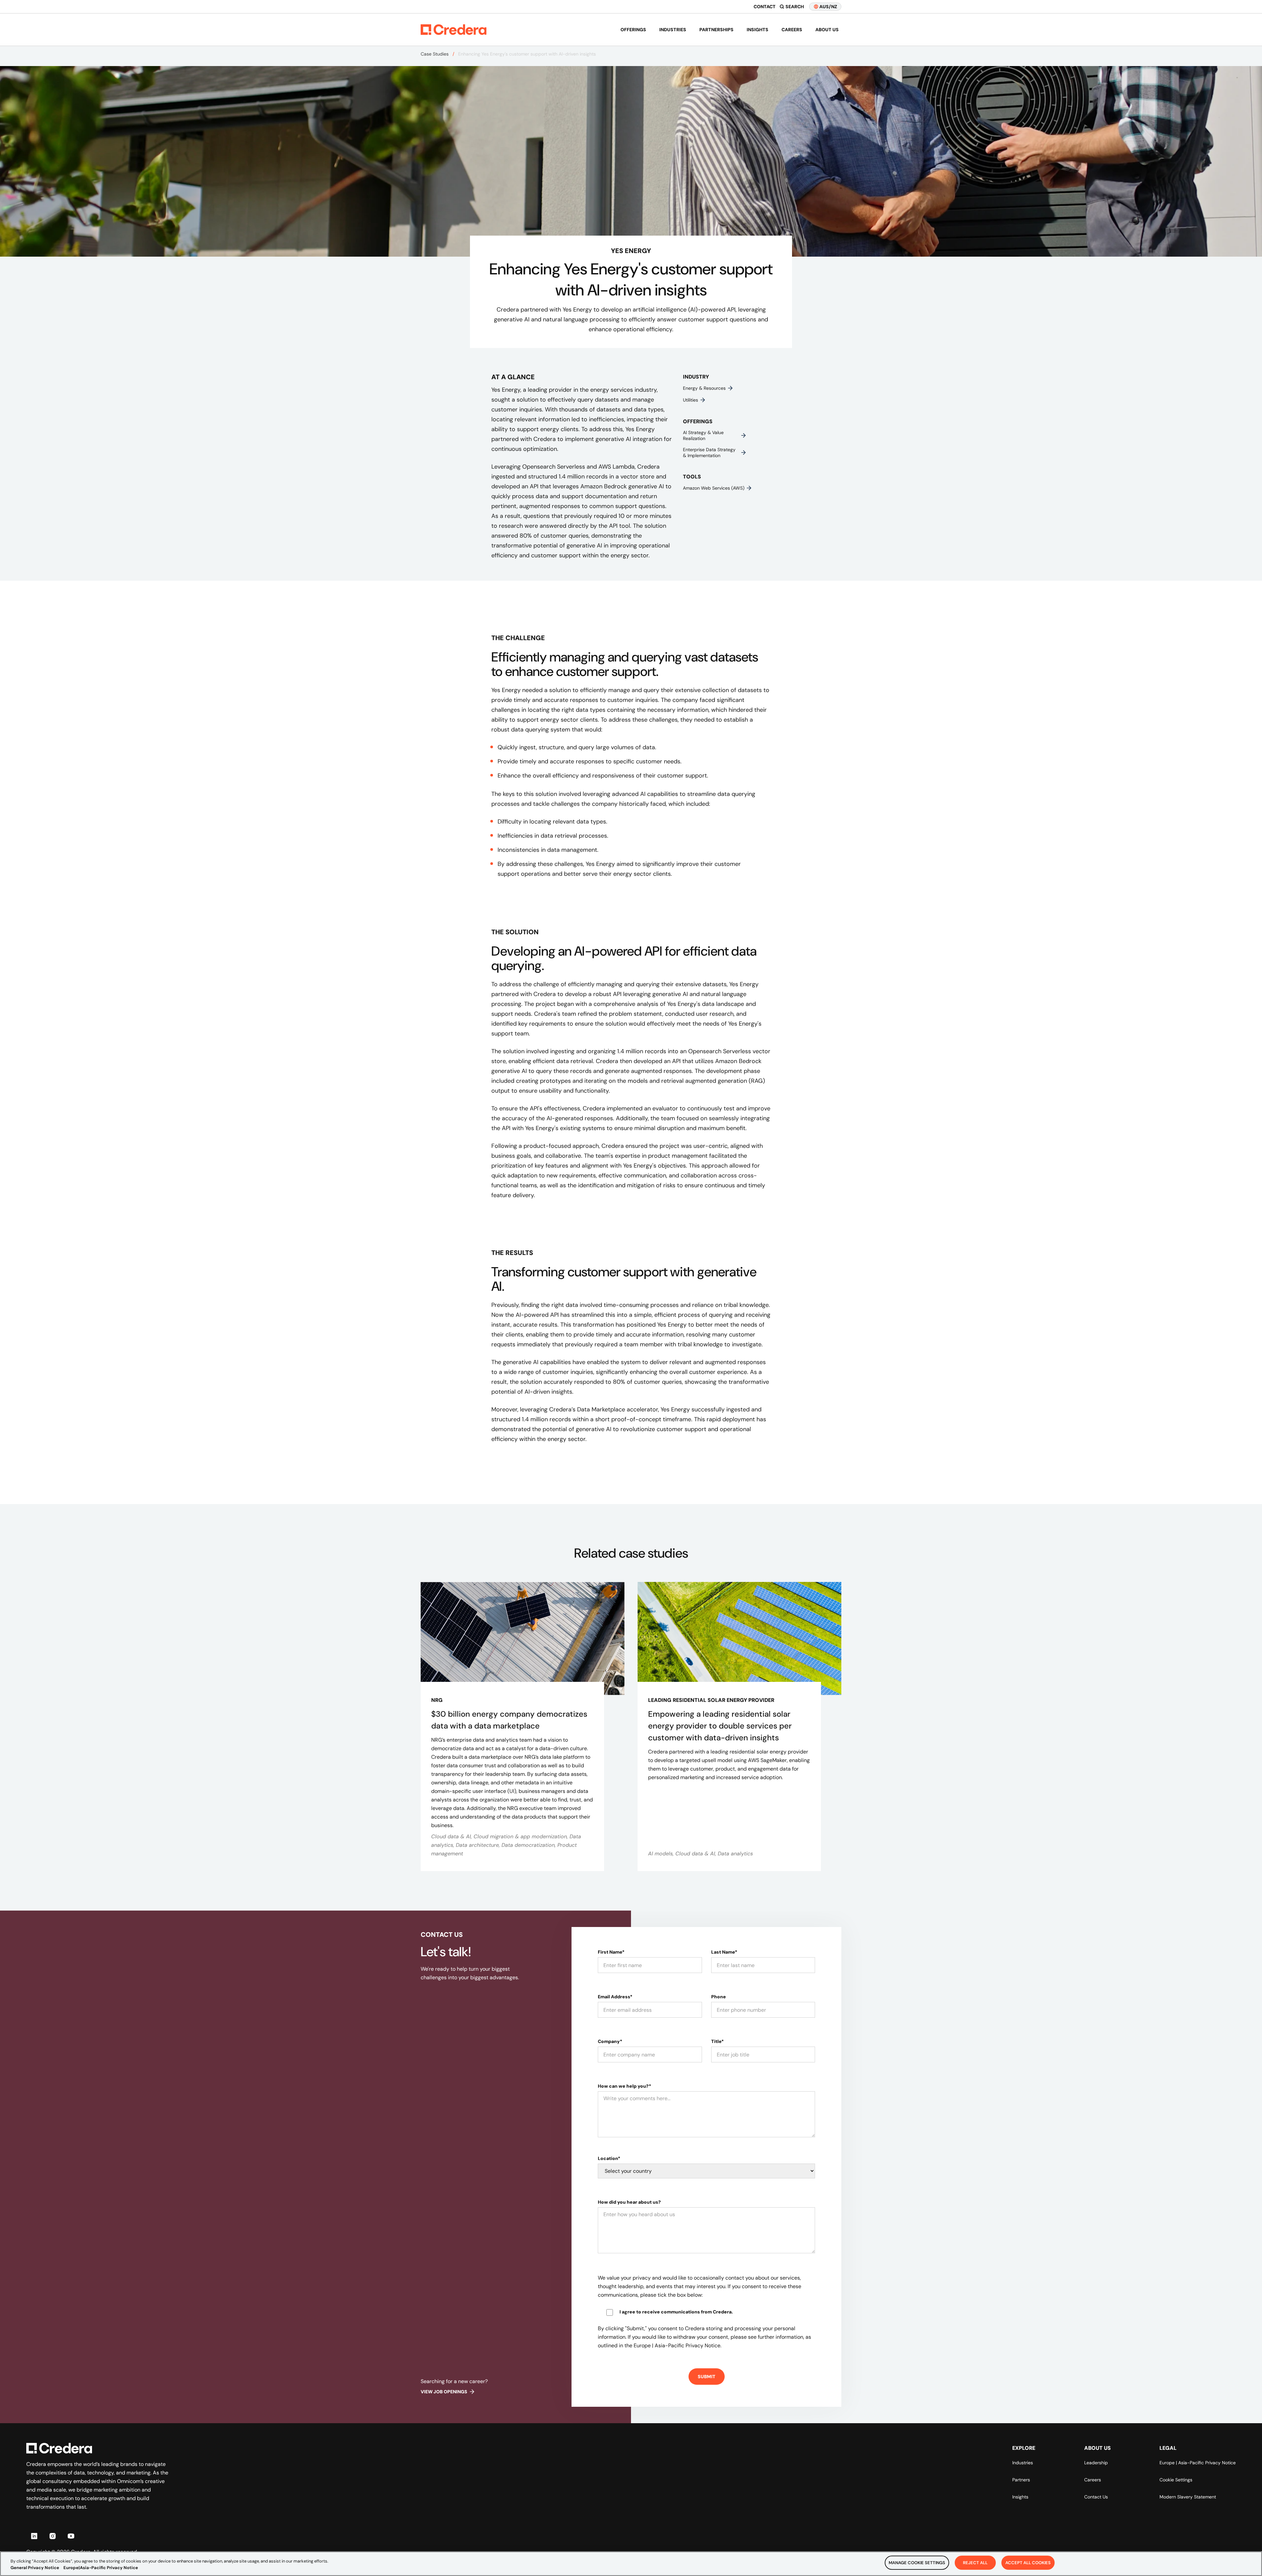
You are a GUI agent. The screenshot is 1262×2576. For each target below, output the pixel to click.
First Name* (611, 1952)
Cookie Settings (1176, 2480)
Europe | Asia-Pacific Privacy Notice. (678, 2345)
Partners (1021, 2480)
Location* (609, 2158)
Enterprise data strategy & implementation (709, 453)
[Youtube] (71, 2536)
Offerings (633, 30)
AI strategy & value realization (703, 435)
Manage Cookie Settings (917, 2563)
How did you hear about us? (629, 2202)
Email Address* (615, 1997)
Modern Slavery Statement (1188, 2497)
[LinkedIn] (34, 2536)
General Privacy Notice (35, 2568)
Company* (610, 2041)
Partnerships (716, 30)
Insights (758, 30)
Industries (673, 30)
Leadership (1096, 2463)
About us (827, 30)
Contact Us (1096, 2497)
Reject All (975, 2563)
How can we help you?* (624, 2086)
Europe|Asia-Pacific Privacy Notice (101, 2568)
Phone (719, 1997)
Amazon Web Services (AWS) (714, 488)
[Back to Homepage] (454, 30)
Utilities (690, 400)
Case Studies (435, 54)
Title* (717, 2041)
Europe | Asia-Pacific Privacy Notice (1198, 2463)
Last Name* (724, 1952)
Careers (792, 30)
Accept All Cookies (1028, 2563)
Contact (765, 7)
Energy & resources (704, 388)
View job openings (444, 2392)
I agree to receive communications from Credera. (676, 2312)
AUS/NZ (828, 7)
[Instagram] (53, 2536)
